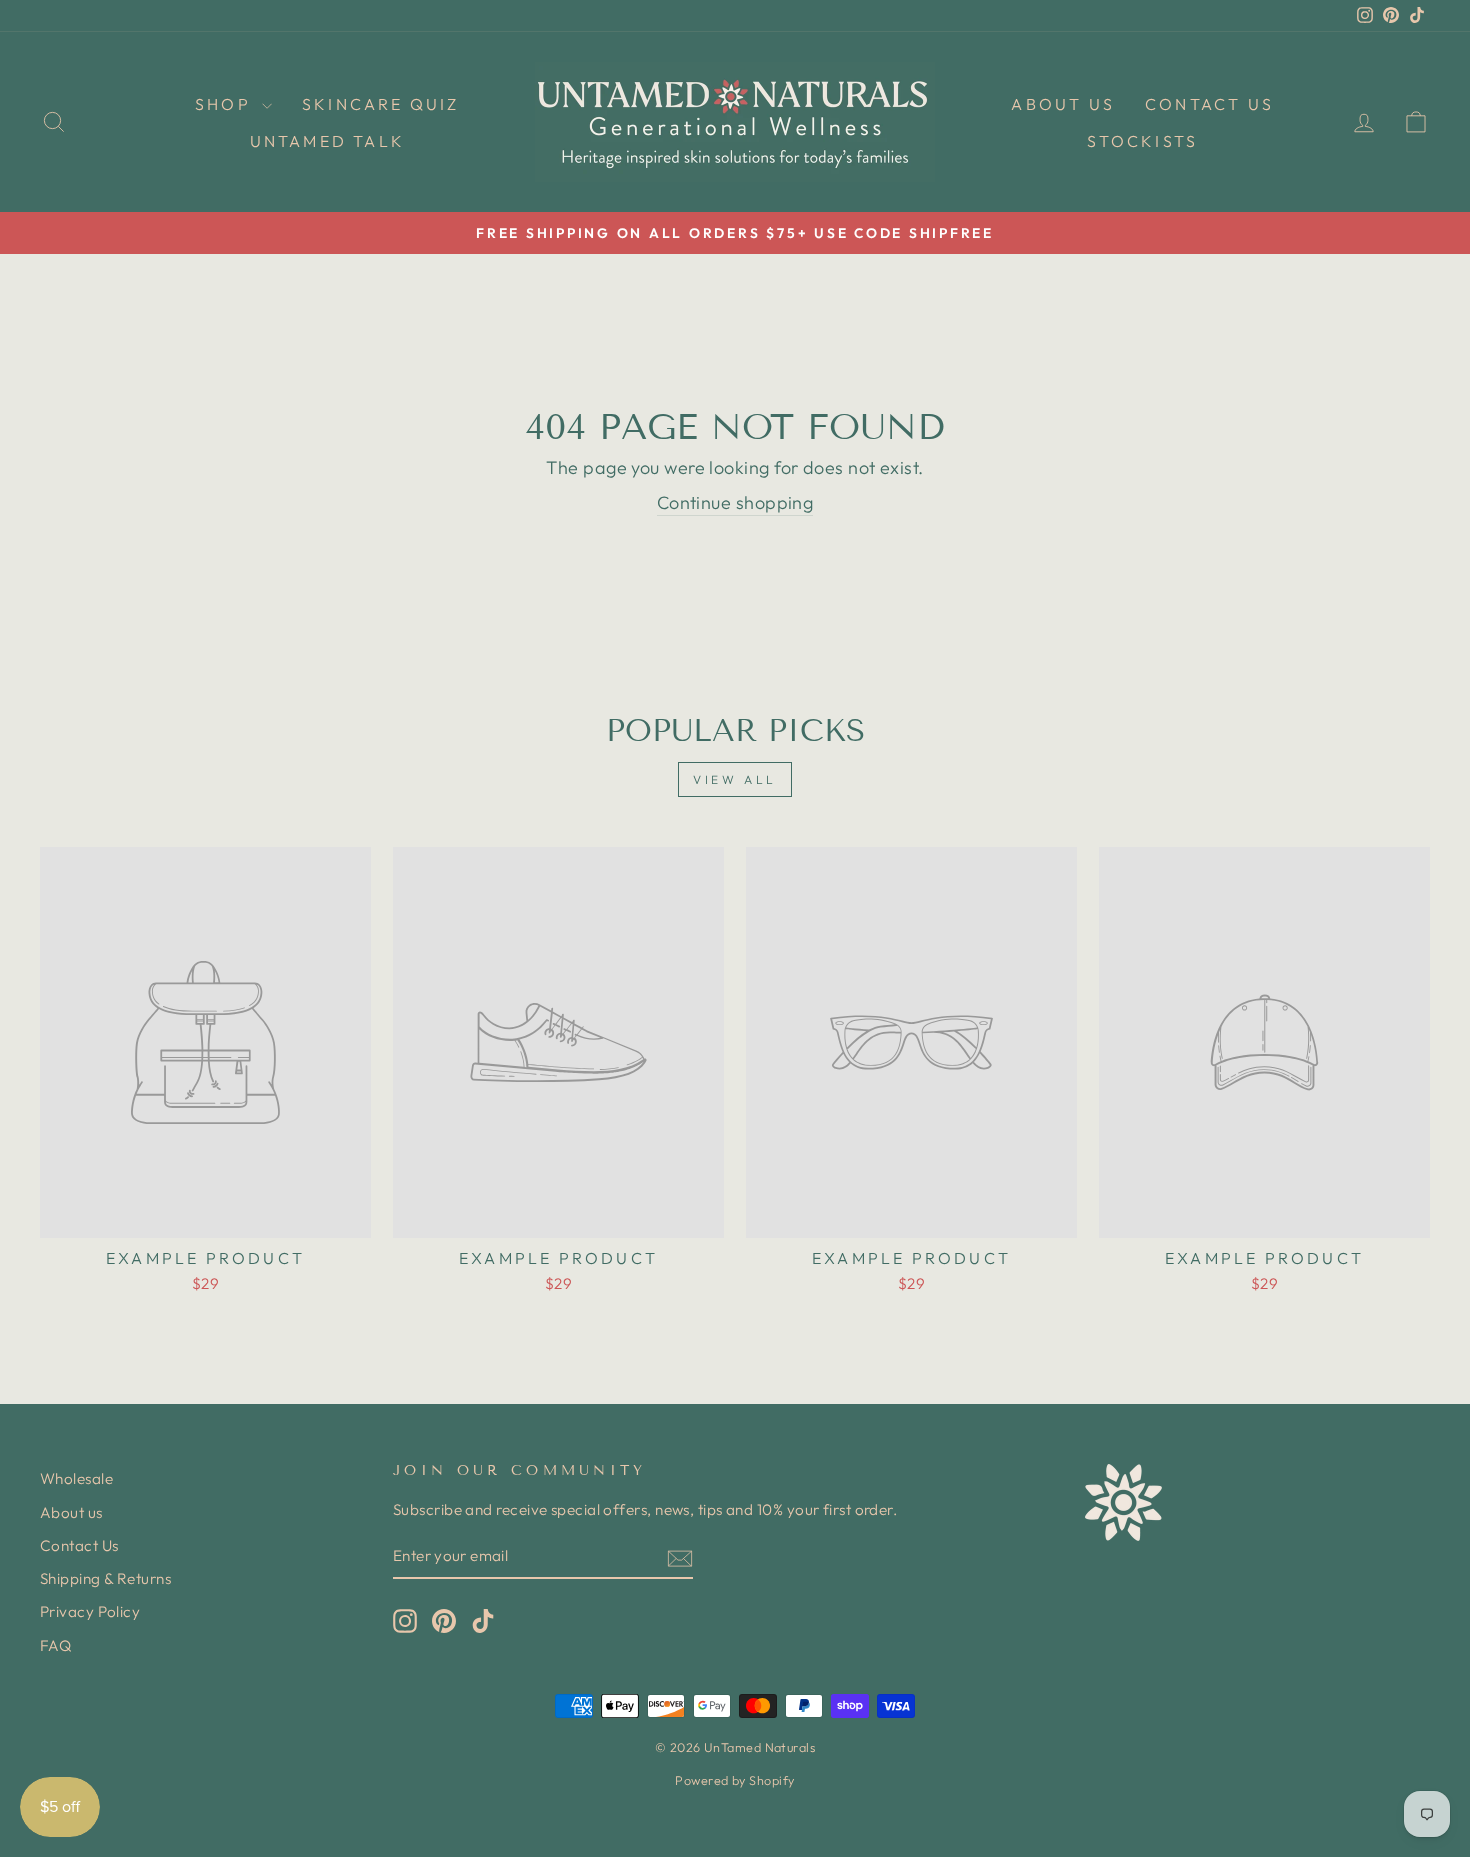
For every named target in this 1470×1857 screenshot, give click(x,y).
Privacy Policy (90, 1611)
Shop (226, 104)
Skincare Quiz (381, 104)
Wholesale (76, 1478)
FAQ (55, 1645)
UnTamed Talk (327, 141)
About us (1063, 104)
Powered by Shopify (734, 1780)
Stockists (1142, 141)
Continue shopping (735, 502)
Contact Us (1209, 104)
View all (735, 779)
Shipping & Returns (105, 1578)
